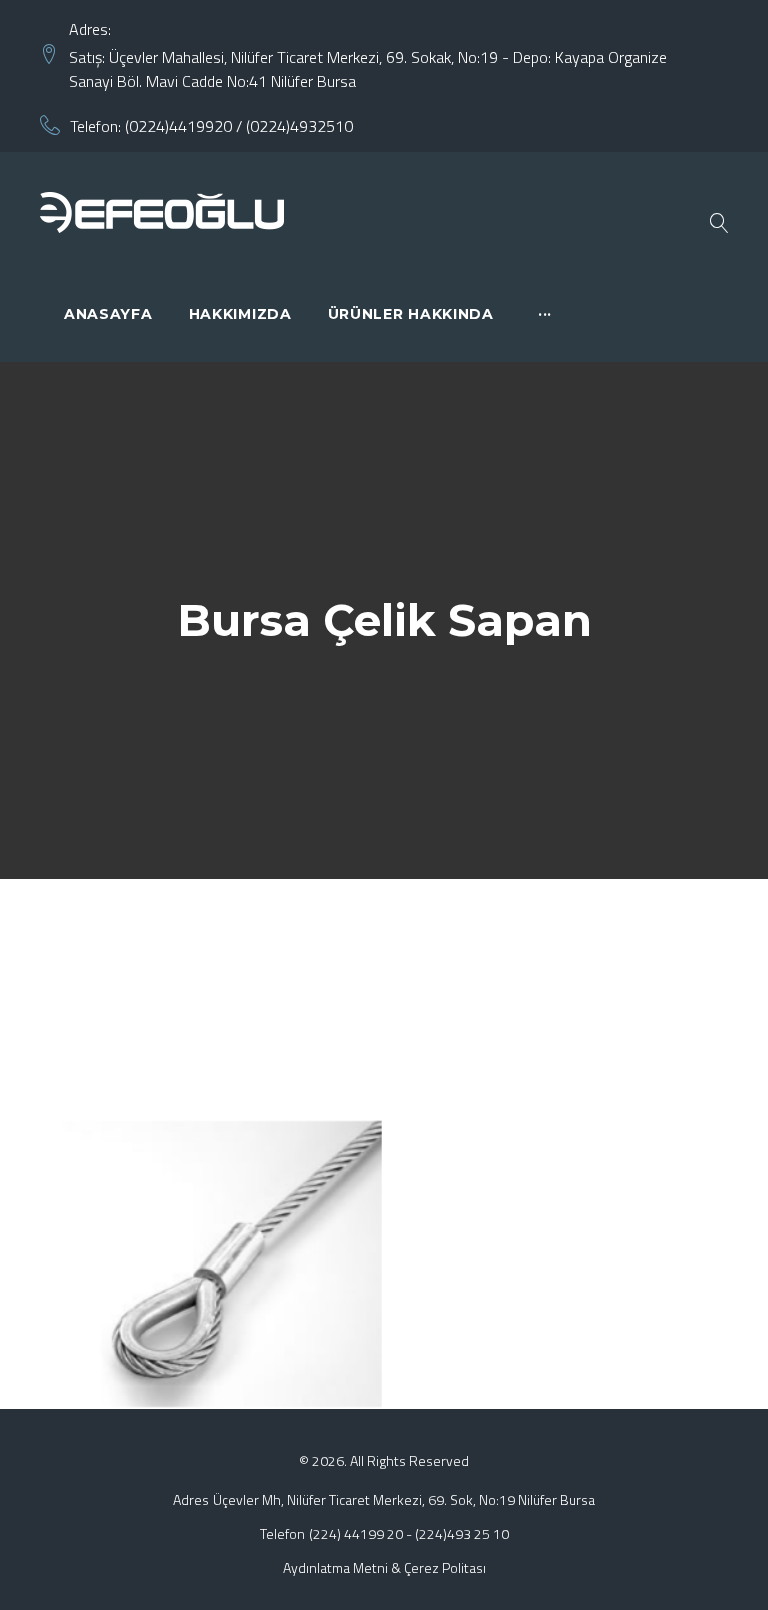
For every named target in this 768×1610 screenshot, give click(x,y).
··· (545, 314)
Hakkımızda (240, 314)
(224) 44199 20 (356, 1533)
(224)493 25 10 (462, 1533)
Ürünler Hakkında (411, 314)
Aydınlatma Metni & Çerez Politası (384, 1567)
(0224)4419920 (178, 126)
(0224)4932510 (299, 126)
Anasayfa (108, 314)
